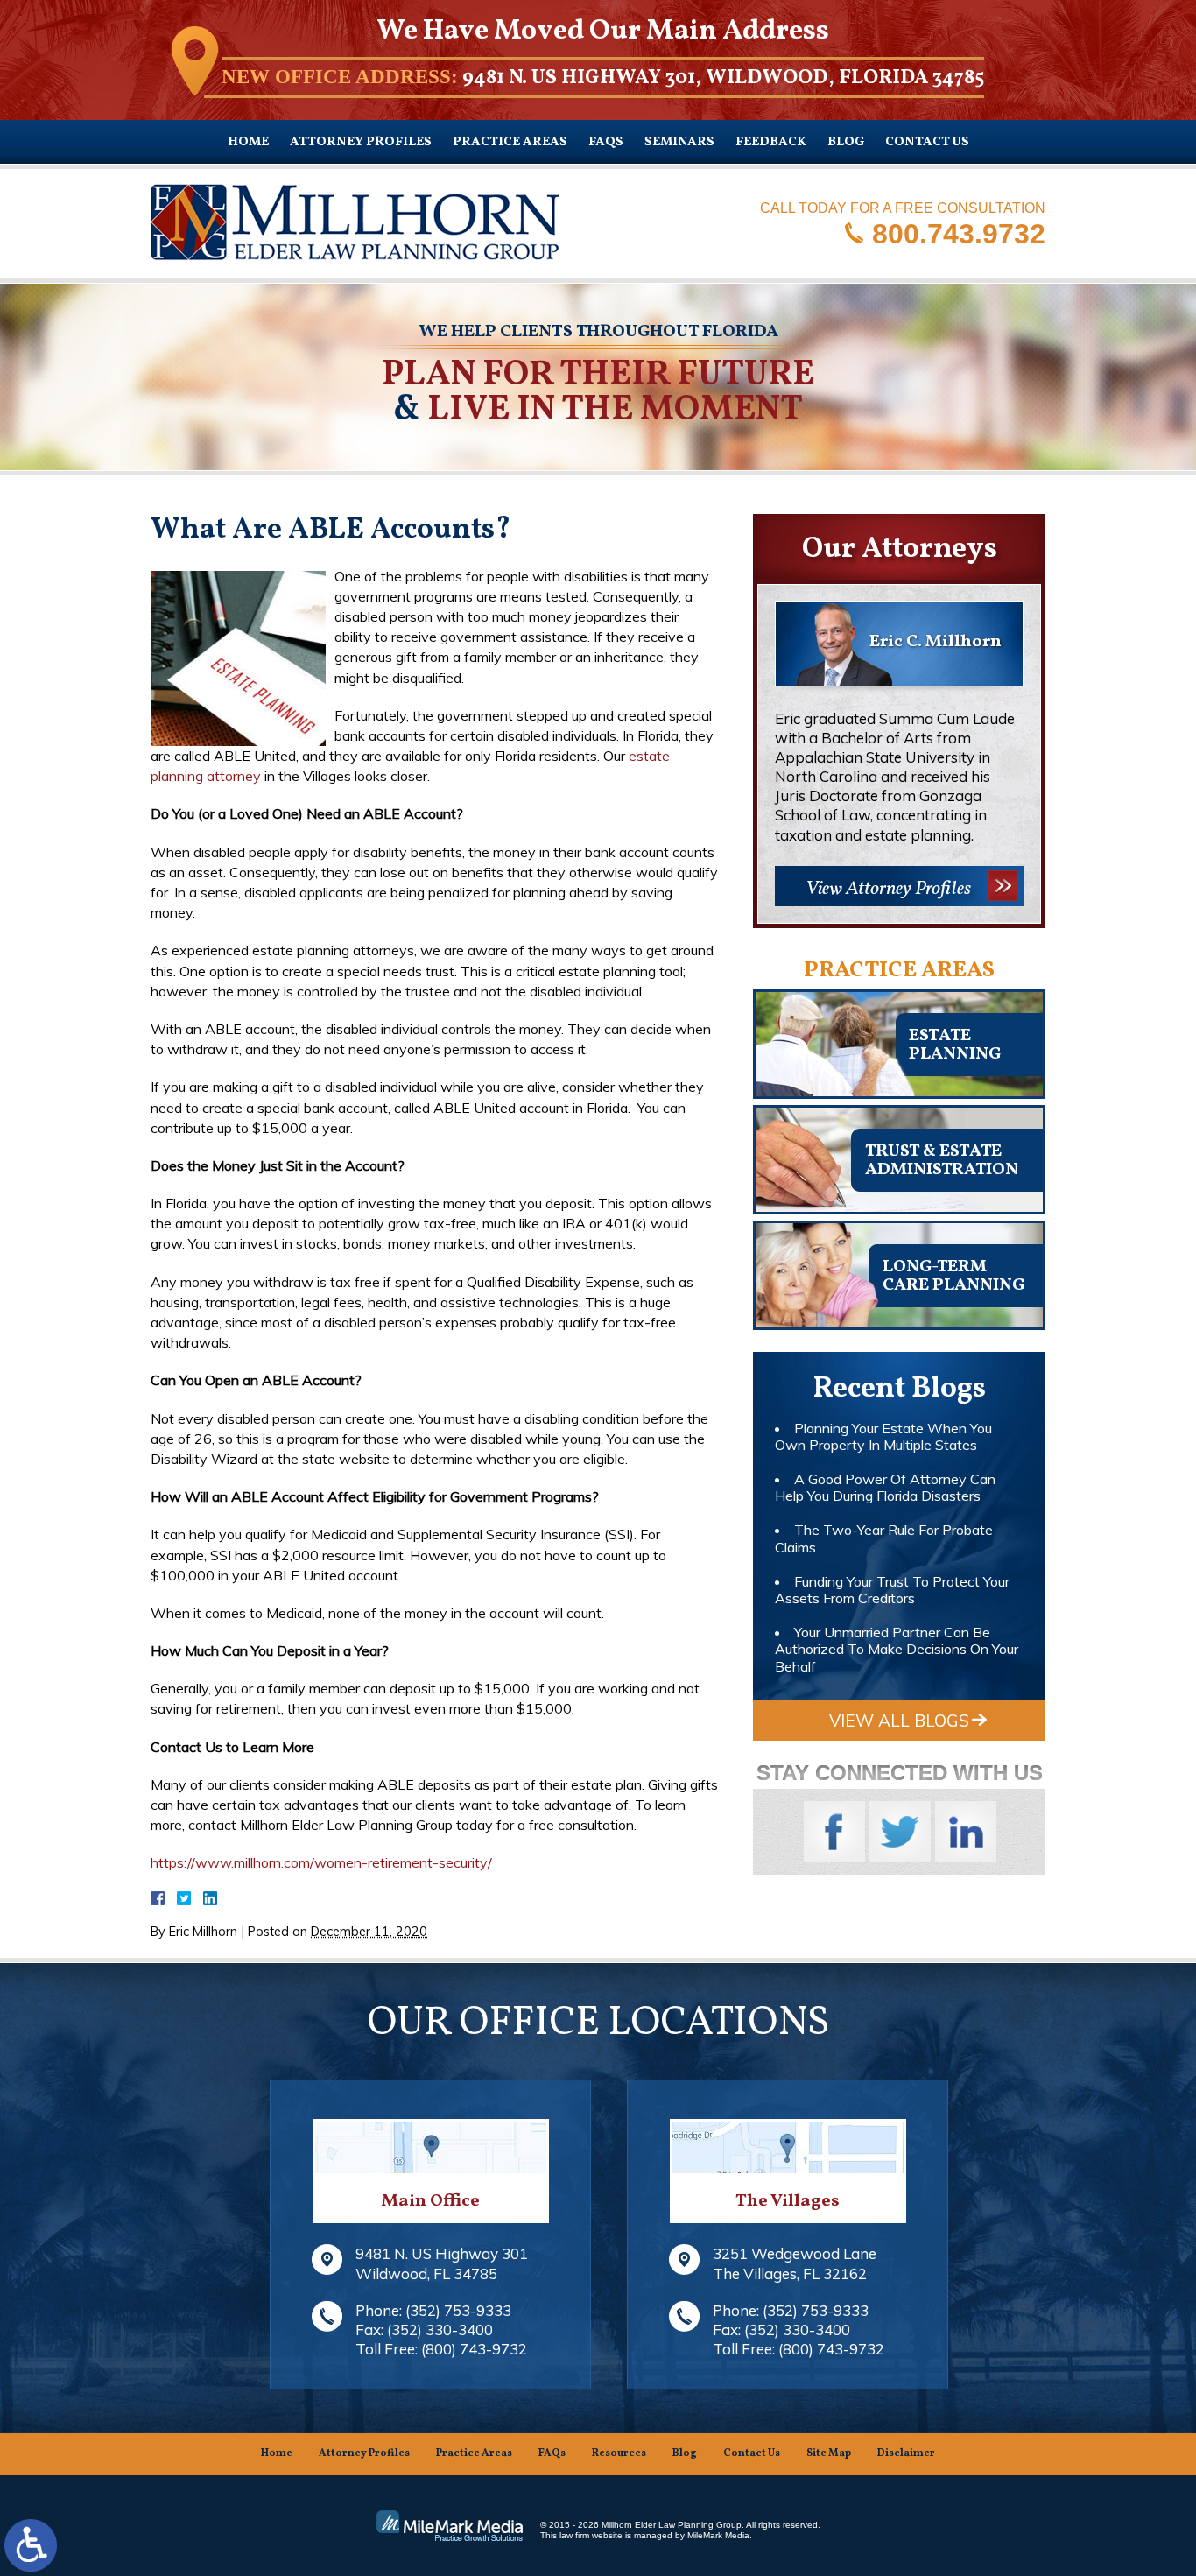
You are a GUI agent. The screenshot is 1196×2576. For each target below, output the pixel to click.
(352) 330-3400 (440, 2330)
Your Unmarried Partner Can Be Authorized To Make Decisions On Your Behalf (897, 1649)
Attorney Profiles (361, 142)
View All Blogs (899, 1721)
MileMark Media (718, 2535)
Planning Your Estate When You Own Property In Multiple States (883, 1436)
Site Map (829, 2453)
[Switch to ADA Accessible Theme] (31, 2545)
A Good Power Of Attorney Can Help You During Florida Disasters (885, 1487)
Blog (846, 142)
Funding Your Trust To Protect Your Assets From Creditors (892, 1590)
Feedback (771, 142)
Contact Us (927, 142)
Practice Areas (510, 142)
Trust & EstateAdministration (942, 1161)
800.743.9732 (959, 233)
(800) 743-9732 (474, 2349)
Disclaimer (906, 2453)
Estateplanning (955, 1045)
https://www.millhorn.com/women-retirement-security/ (321, 1862)
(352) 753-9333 (458, 2310)
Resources (619, 2453)
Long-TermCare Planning (953, 1276)
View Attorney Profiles (888, 889)
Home (248, 142)
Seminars (679, 142)
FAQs (606, 142)
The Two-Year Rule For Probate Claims (884, 1538)
